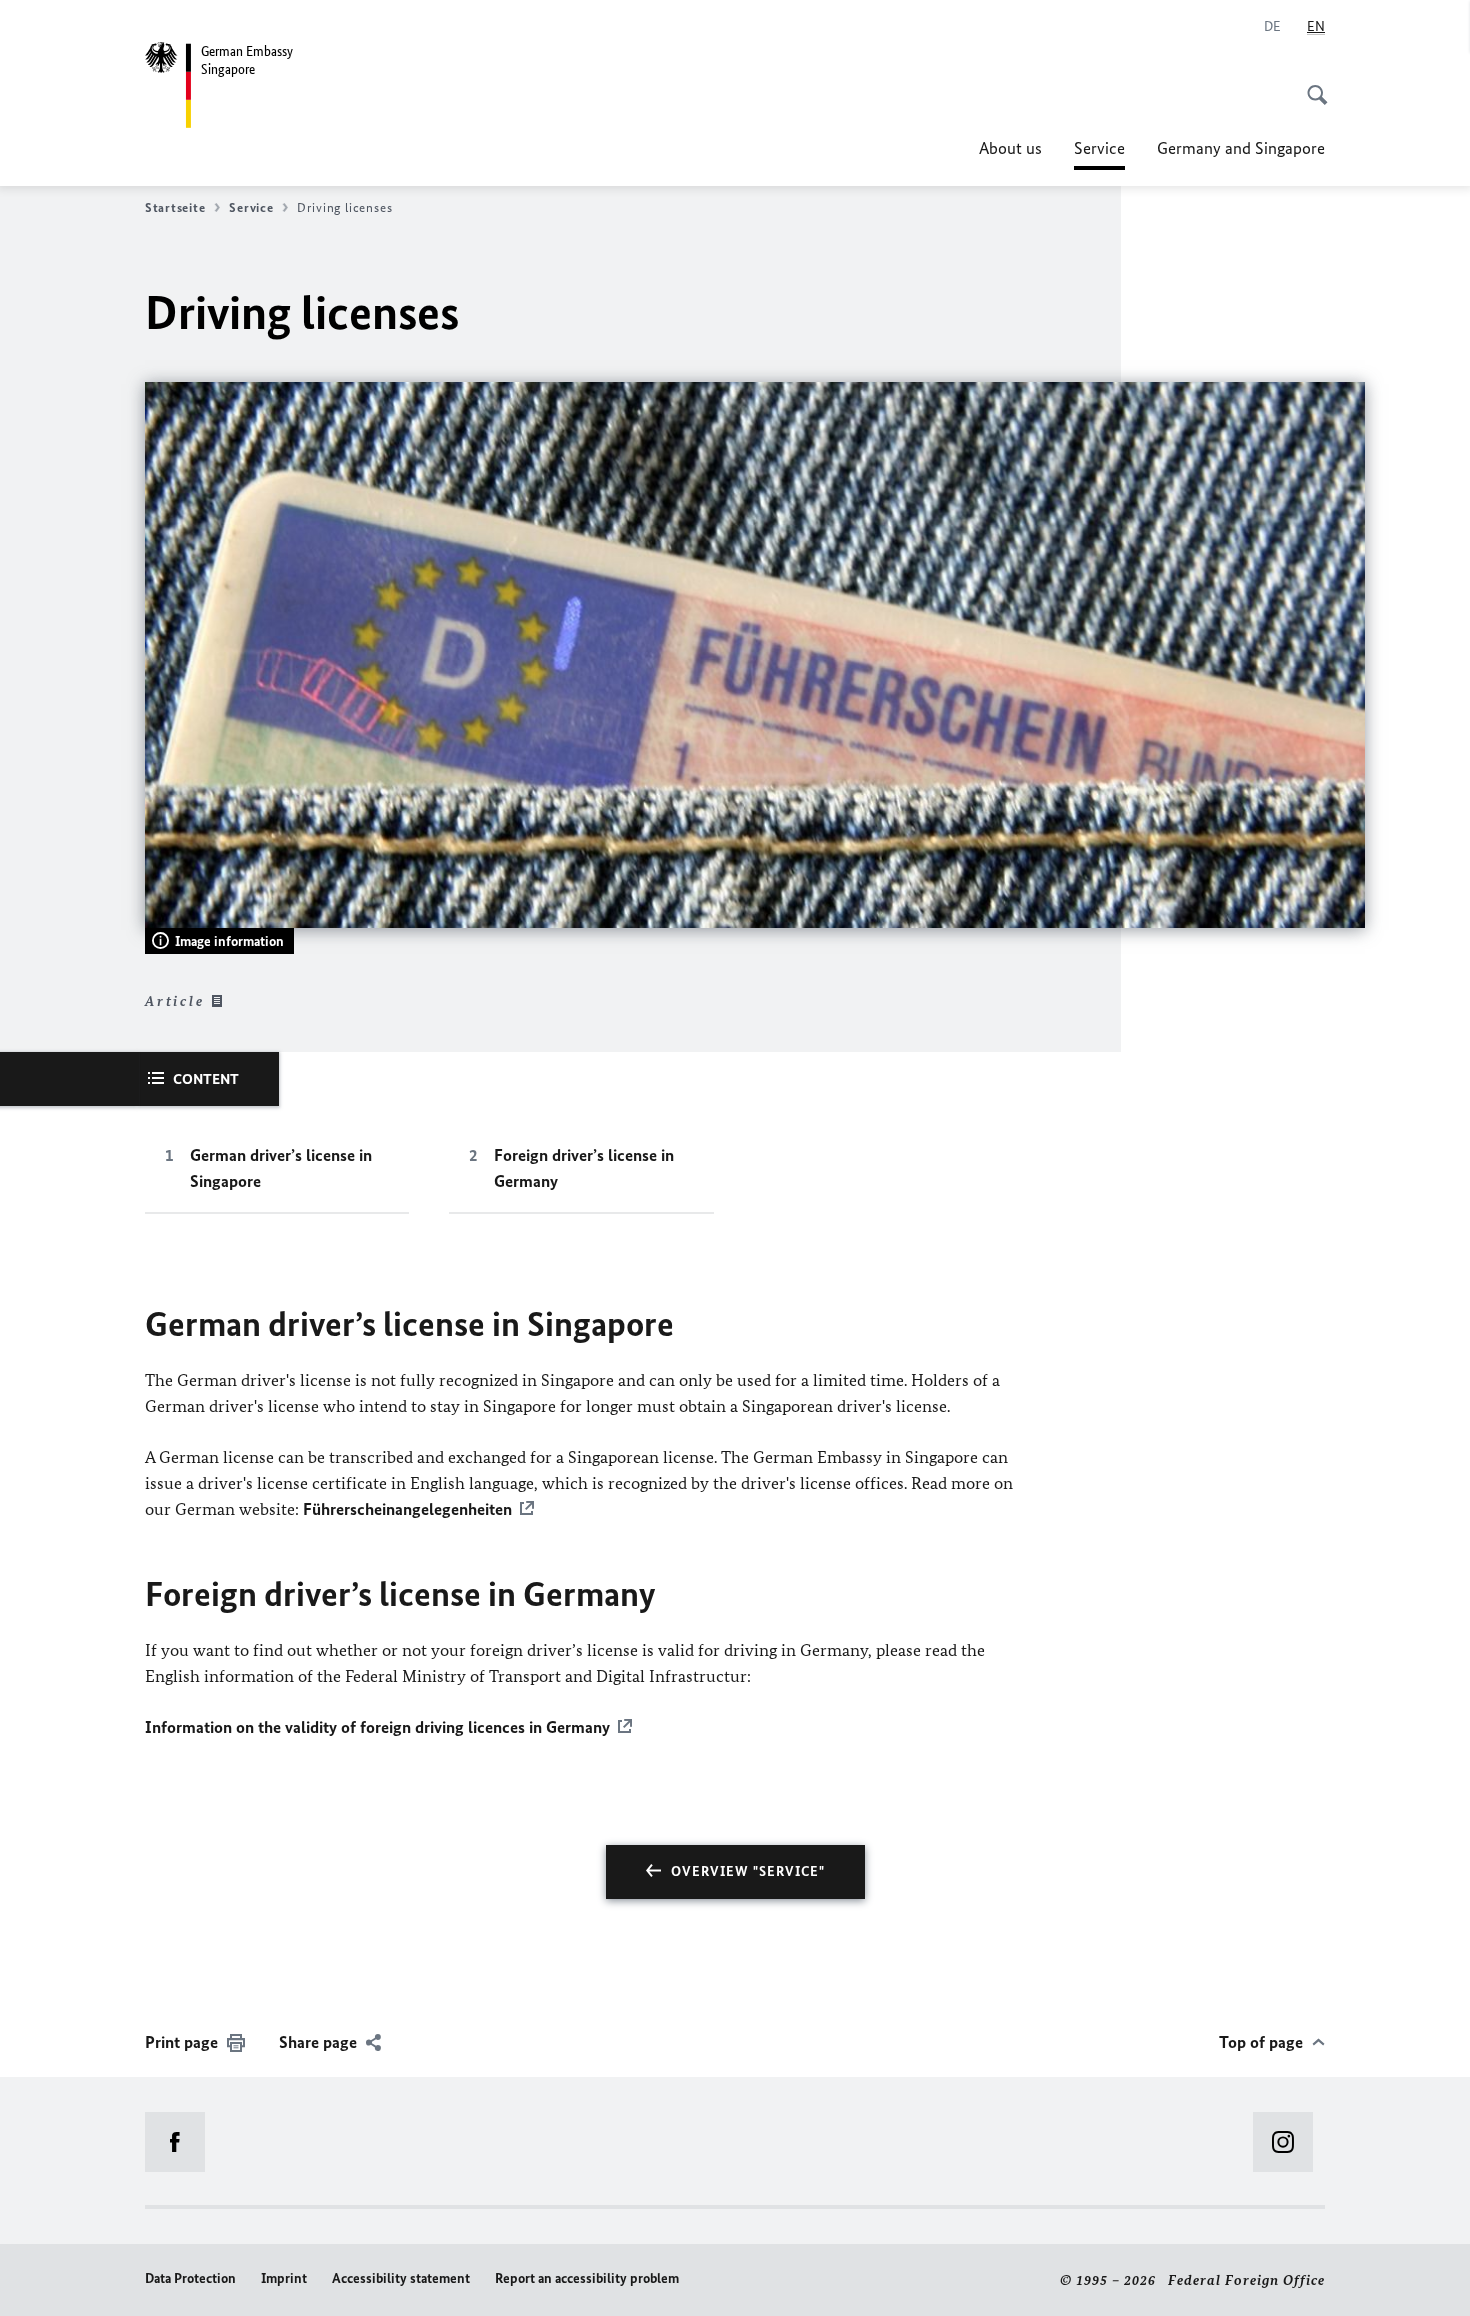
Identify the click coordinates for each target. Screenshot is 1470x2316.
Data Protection (190, 2278)
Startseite (175, 207)
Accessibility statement (401, 2278)
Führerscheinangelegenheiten (407, 1509)
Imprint (284, 2278)
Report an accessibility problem (587, 2278)
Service (1099, 154)
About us (1010, 148)
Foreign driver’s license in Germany (584, 1168)
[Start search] (1311, 84)
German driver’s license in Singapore (281, 1168)
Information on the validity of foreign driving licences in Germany (377, 1727)
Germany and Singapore (1241, 148)
